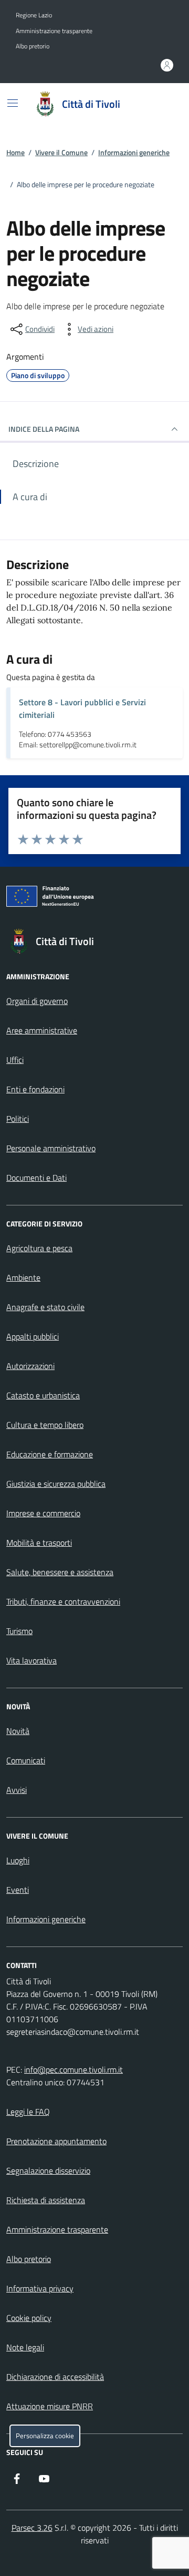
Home (15, 152)
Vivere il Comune (61, 152)
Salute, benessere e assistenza (60, 1572)
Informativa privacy (40, 2288)
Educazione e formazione (50, 1454)
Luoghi (18, 1860)
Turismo (19, 1631)
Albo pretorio (33, 46)
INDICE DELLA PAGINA (44, 429)
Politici (18, 1119)
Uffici (15, 1060)
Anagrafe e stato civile (45, 1307)
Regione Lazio (34, 15)
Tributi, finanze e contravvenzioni (63, 1601)
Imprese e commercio (43, 1513)
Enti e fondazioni (35, 1089)
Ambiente (23, 1277)
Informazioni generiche (134, 152)
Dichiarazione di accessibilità (55, 2377)
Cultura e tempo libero (45, 1425)
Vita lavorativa (31, 1660)
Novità (18, 1731)
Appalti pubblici (33, 1336)
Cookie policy (29, 2318)
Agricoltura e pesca (39, 1248)
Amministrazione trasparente (54, 31)
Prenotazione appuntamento (56, 2141)
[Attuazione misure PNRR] (94, 898)
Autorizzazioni (30, 1366)
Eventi (18, 1890)
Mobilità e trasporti (39, 1543)
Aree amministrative (42, 1030)
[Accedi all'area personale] (167, 65)
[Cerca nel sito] (161, 104)
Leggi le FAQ (28, 2112)
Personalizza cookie (45, 2436)
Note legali (25, 2347)
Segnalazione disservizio (48, 2171)
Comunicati (26, 1760)
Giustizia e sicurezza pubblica (56, 1484)
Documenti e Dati (36, 1178)
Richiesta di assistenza (46, 2200)
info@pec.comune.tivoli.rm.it (73, 2070)
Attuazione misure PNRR (50, 2406)
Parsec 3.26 (32, 2528)
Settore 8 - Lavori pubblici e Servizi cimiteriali (82, 708)
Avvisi (17, 1790)
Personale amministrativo (51, 1148)
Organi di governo (37, 1001)
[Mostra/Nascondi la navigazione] (13, 103)
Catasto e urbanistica (43, 1395)
